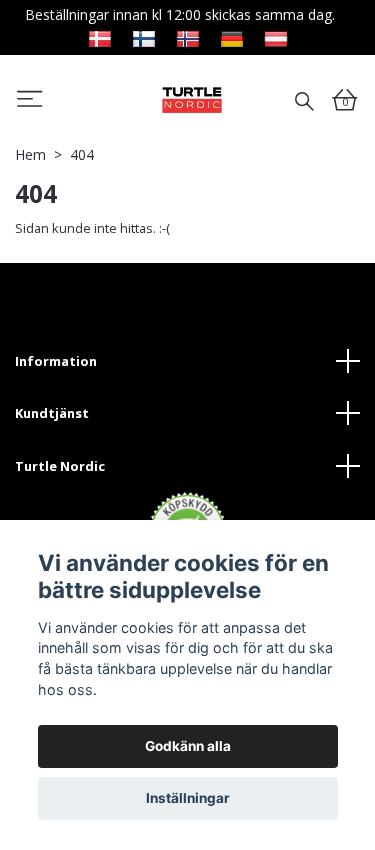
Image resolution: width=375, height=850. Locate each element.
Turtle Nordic (60, 466)
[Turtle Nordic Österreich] (276, 36)
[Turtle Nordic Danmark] (100, 36)
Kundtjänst (52, 413)
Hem (30, 154)
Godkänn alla (188, 746)
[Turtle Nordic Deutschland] (232, 36)
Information (56, 361)
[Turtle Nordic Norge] (188, 36)
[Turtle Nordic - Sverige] (191, 99)
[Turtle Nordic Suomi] (144, 36)
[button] (30, 102)
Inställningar (188, 798)
